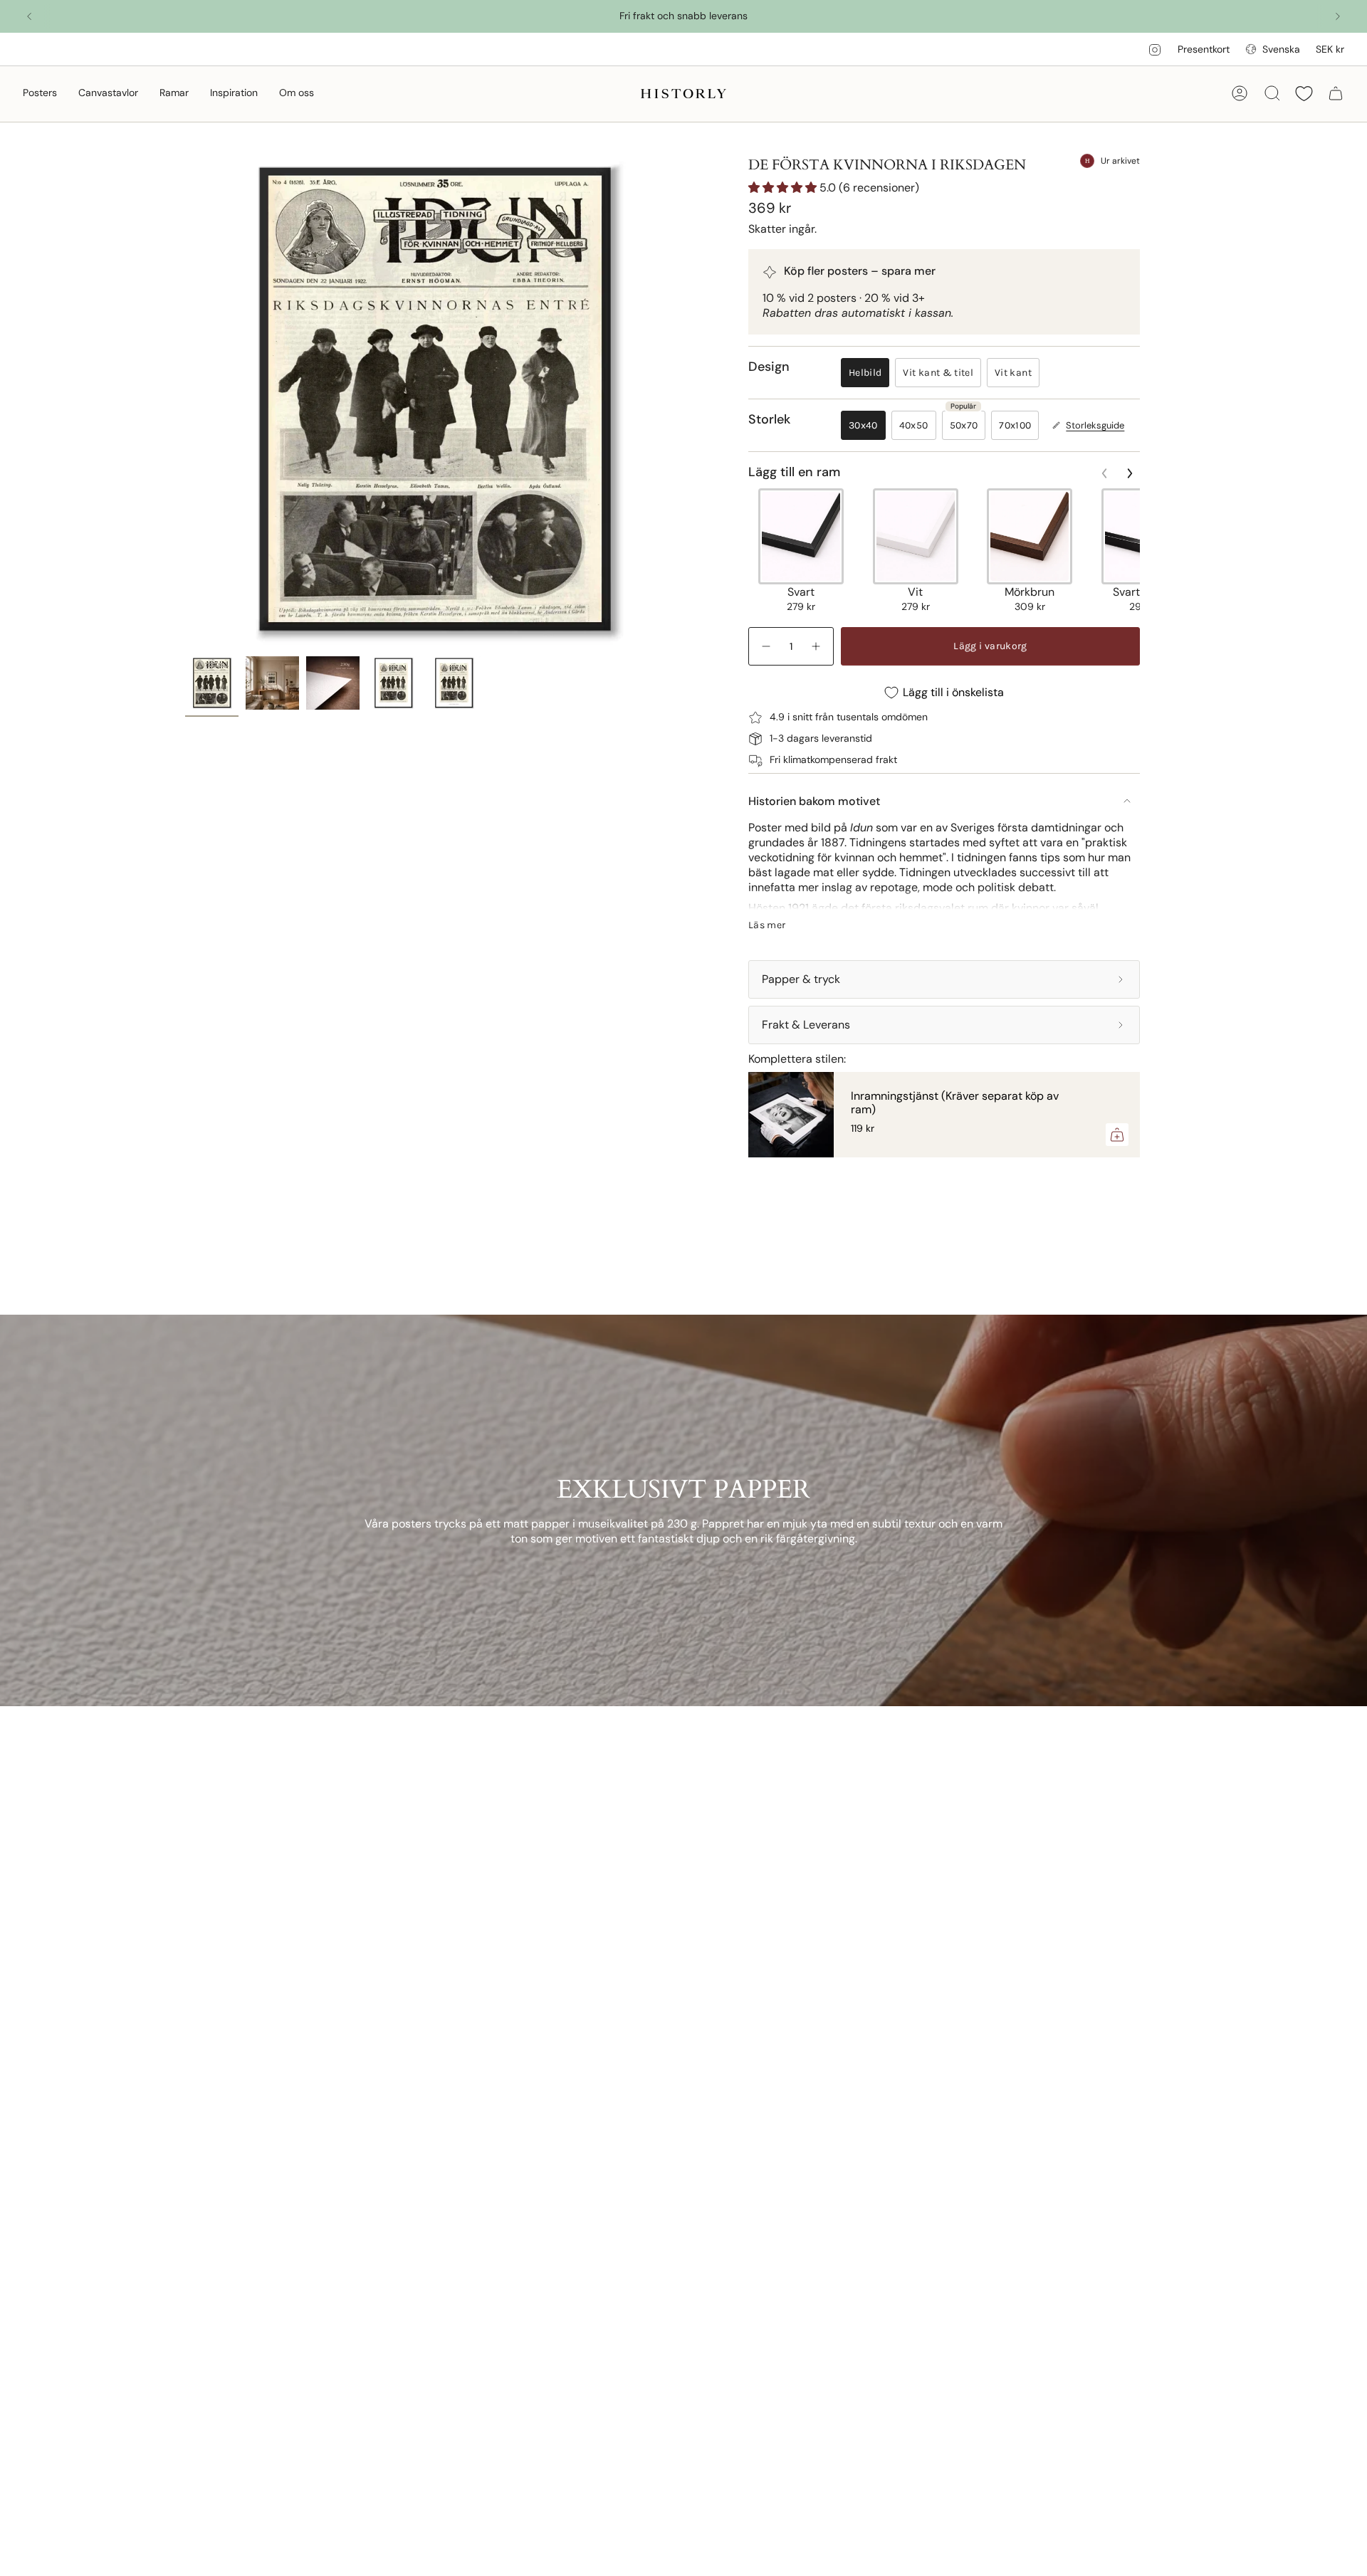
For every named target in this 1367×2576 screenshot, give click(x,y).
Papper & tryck (801, 979)
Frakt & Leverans (806, 1025)
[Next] (1338, 16)
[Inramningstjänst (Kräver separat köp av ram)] (791, 1115)
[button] (40, 94)
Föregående (185, 400)
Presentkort (1204, 49)
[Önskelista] (1304, 94)
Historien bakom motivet (814, 801)
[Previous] (29, 16)
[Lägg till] (1117, 1135)
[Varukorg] (1336, 93)
